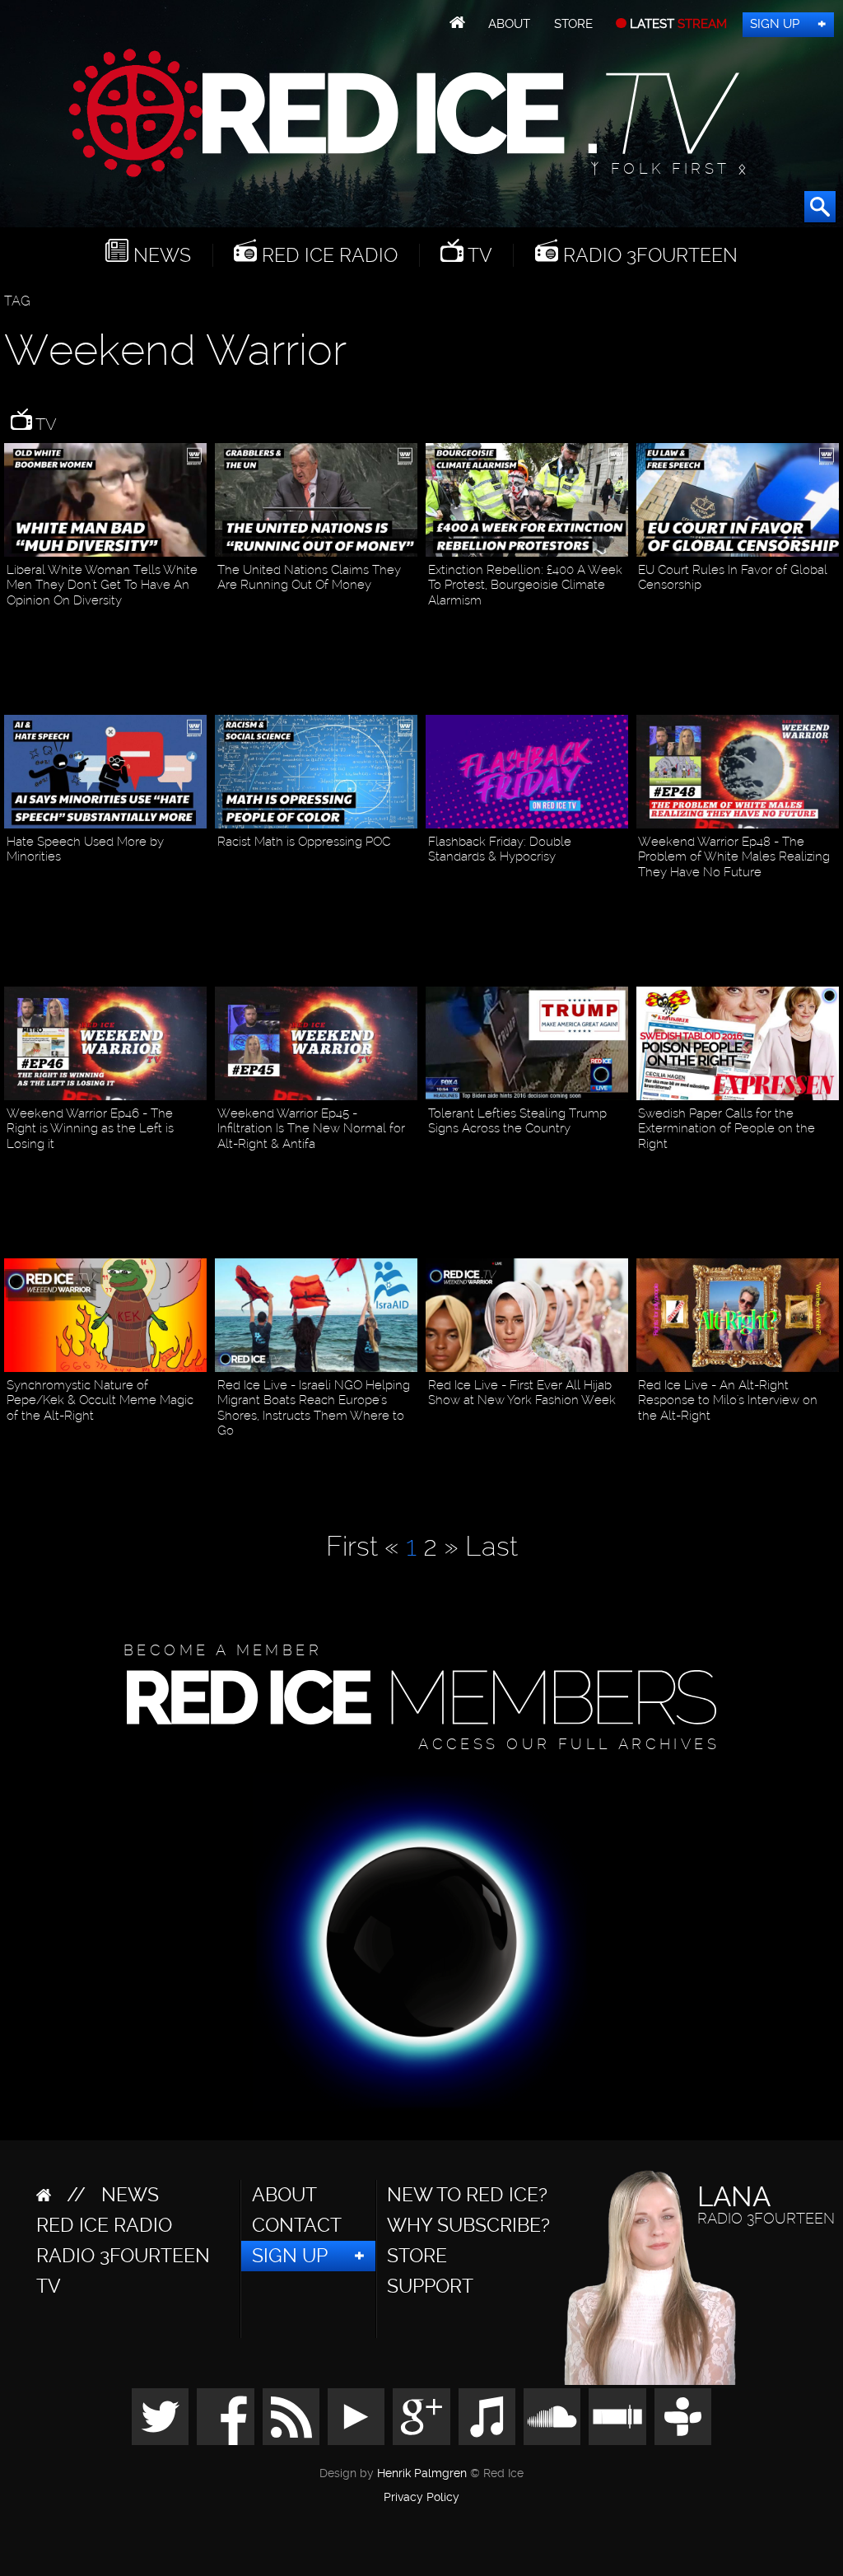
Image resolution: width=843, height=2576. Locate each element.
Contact (297, 2225)
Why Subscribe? (468, 2225)
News (160, 255)
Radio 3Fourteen (648, 255)
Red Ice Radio (327, 255)
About (509, 24)
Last (491, 1546)
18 (198, 1168)
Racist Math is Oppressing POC (304, 842)
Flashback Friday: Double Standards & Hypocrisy (500, 849)
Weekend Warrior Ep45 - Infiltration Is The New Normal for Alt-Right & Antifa (311, 1129)
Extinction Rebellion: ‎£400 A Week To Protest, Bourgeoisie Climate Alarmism (525, 585)
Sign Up (775, 24)
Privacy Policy (421, 2498)
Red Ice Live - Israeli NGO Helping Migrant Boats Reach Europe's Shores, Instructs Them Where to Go (314, 1408)
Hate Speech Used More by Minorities (85, 849)
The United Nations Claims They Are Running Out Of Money (309, 577)
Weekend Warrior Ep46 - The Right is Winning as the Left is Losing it (90, 1129)
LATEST (677, 24)
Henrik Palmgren (422, 2473)
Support (430, 2286)
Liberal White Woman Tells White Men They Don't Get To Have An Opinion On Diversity (102, 585)
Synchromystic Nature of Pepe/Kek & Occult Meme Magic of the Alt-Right (100, 1400)
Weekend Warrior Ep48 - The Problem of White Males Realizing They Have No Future (734, 857)
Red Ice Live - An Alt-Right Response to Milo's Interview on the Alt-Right (728, 1400)
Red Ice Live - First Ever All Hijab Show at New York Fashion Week (522, 1393)
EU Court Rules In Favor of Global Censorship (733, 577)
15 (831, 1440)
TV (478, 255)
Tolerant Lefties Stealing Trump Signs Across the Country (517, 1121)
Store (573, 24)
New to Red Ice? (467, 2195)
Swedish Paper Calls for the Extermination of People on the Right (727, 1129)
